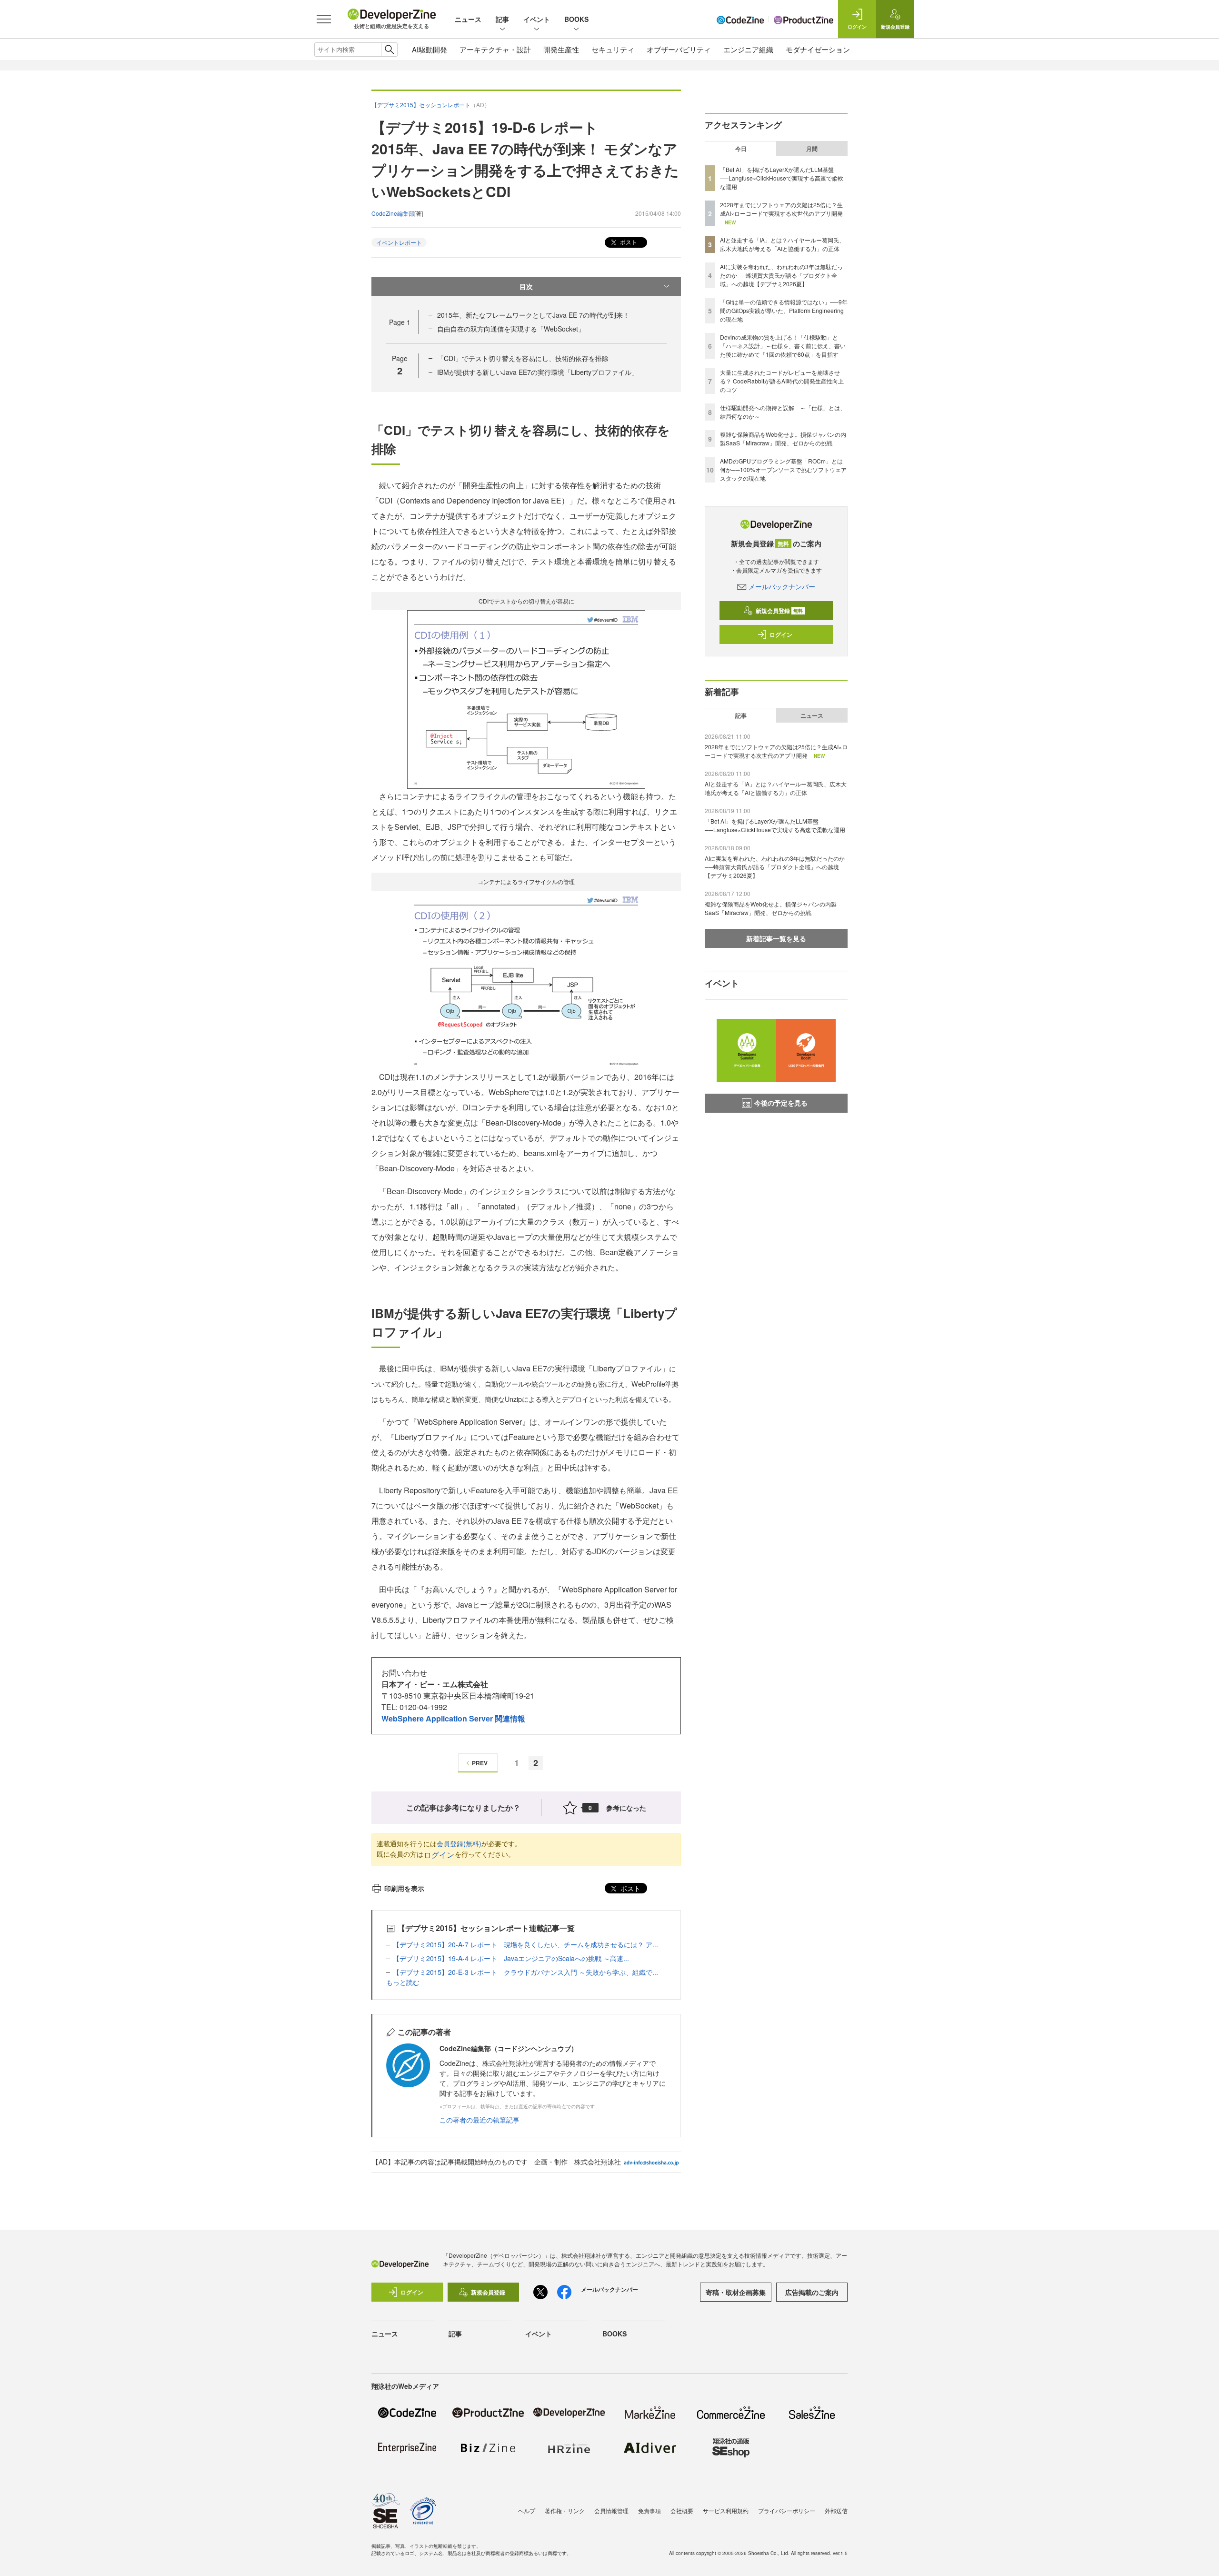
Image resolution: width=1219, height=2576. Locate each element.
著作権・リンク (565, 2511)
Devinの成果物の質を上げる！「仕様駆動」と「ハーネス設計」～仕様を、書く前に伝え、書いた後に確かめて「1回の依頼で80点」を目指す (783, 346)
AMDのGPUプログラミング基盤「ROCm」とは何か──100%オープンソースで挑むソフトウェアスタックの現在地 (783, 469)
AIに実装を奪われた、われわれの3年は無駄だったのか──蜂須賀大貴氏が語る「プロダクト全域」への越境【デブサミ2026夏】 (781, 275)
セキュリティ (613, 49)
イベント (537, 19)
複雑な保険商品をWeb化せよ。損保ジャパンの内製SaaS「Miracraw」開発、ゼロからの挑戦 (783, 438)
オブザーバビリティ (679, 49)
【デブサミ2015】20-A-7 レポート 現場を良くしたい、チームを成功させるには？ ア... (525, 1944)
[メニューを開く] (324, 19)
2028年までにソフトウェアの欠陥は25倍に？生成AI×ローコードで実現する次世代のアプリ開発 (781, 209)
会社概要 (682, 2511)
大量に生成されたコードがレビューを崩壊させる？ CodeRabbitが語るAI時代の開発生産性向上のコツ (782, 381)
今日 (741, 149)
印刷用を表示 (404, 1888)
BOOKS (576, 19)
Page (400, 322)
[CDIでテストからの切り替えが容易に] (526, 699)
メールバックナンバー (782, 586)
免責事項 (649, 2511)
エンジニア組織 (748, 49)
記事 (502, 19)
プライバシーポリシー (787, 2511)
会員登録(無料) (459, 1843)
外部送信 (836, 2511)
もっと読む (403, 1982)
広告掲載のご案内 (812, 2292)
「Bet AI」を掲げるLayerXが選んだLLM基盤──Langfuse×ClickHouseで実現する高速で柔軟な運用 (782, 178)
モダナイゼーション (818, 49)
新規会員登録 (779, 611)
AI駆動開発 (430, 49)
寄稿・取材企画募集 (736, 2292)
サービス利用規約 (726, 2511)
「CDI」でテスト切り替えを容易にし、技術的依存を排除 (523, 358)
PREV (480, 1763)
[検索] (389, 50)
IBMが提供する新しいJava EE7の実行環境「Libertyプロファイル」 (538, 372)
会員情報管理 (611, 2511)
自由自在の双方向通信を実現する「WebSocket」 (511, 329)
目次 (526, 286)
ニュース (468, 19)
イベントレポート (399, 242)
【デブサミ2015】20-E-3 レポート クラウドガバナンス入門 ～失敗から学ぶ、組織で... (525, 1972)
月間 (812, 149)
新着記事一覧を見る (776, 938)
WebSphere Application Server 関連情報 (453, 1718)
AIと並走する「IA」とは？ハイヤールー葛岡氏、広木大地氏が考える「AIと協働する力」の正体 (782, 244)
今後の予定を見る (781, 1103)
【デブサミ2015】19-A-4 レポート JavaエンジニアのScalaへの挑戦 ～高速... (511, 1958)
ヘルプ (527, 2511)
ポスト (628, 242)
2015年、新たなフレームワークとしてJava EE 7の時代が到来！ (533, 315)
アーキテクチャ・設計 (495, 49)
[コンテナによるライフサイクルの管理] (526, 979)
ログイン (439, 1855)
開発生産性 (561, 49)
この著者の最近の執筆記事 (480, 2120)
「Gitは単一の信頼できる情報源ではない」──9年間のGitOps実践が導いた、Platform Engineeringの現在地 (784, 310)
